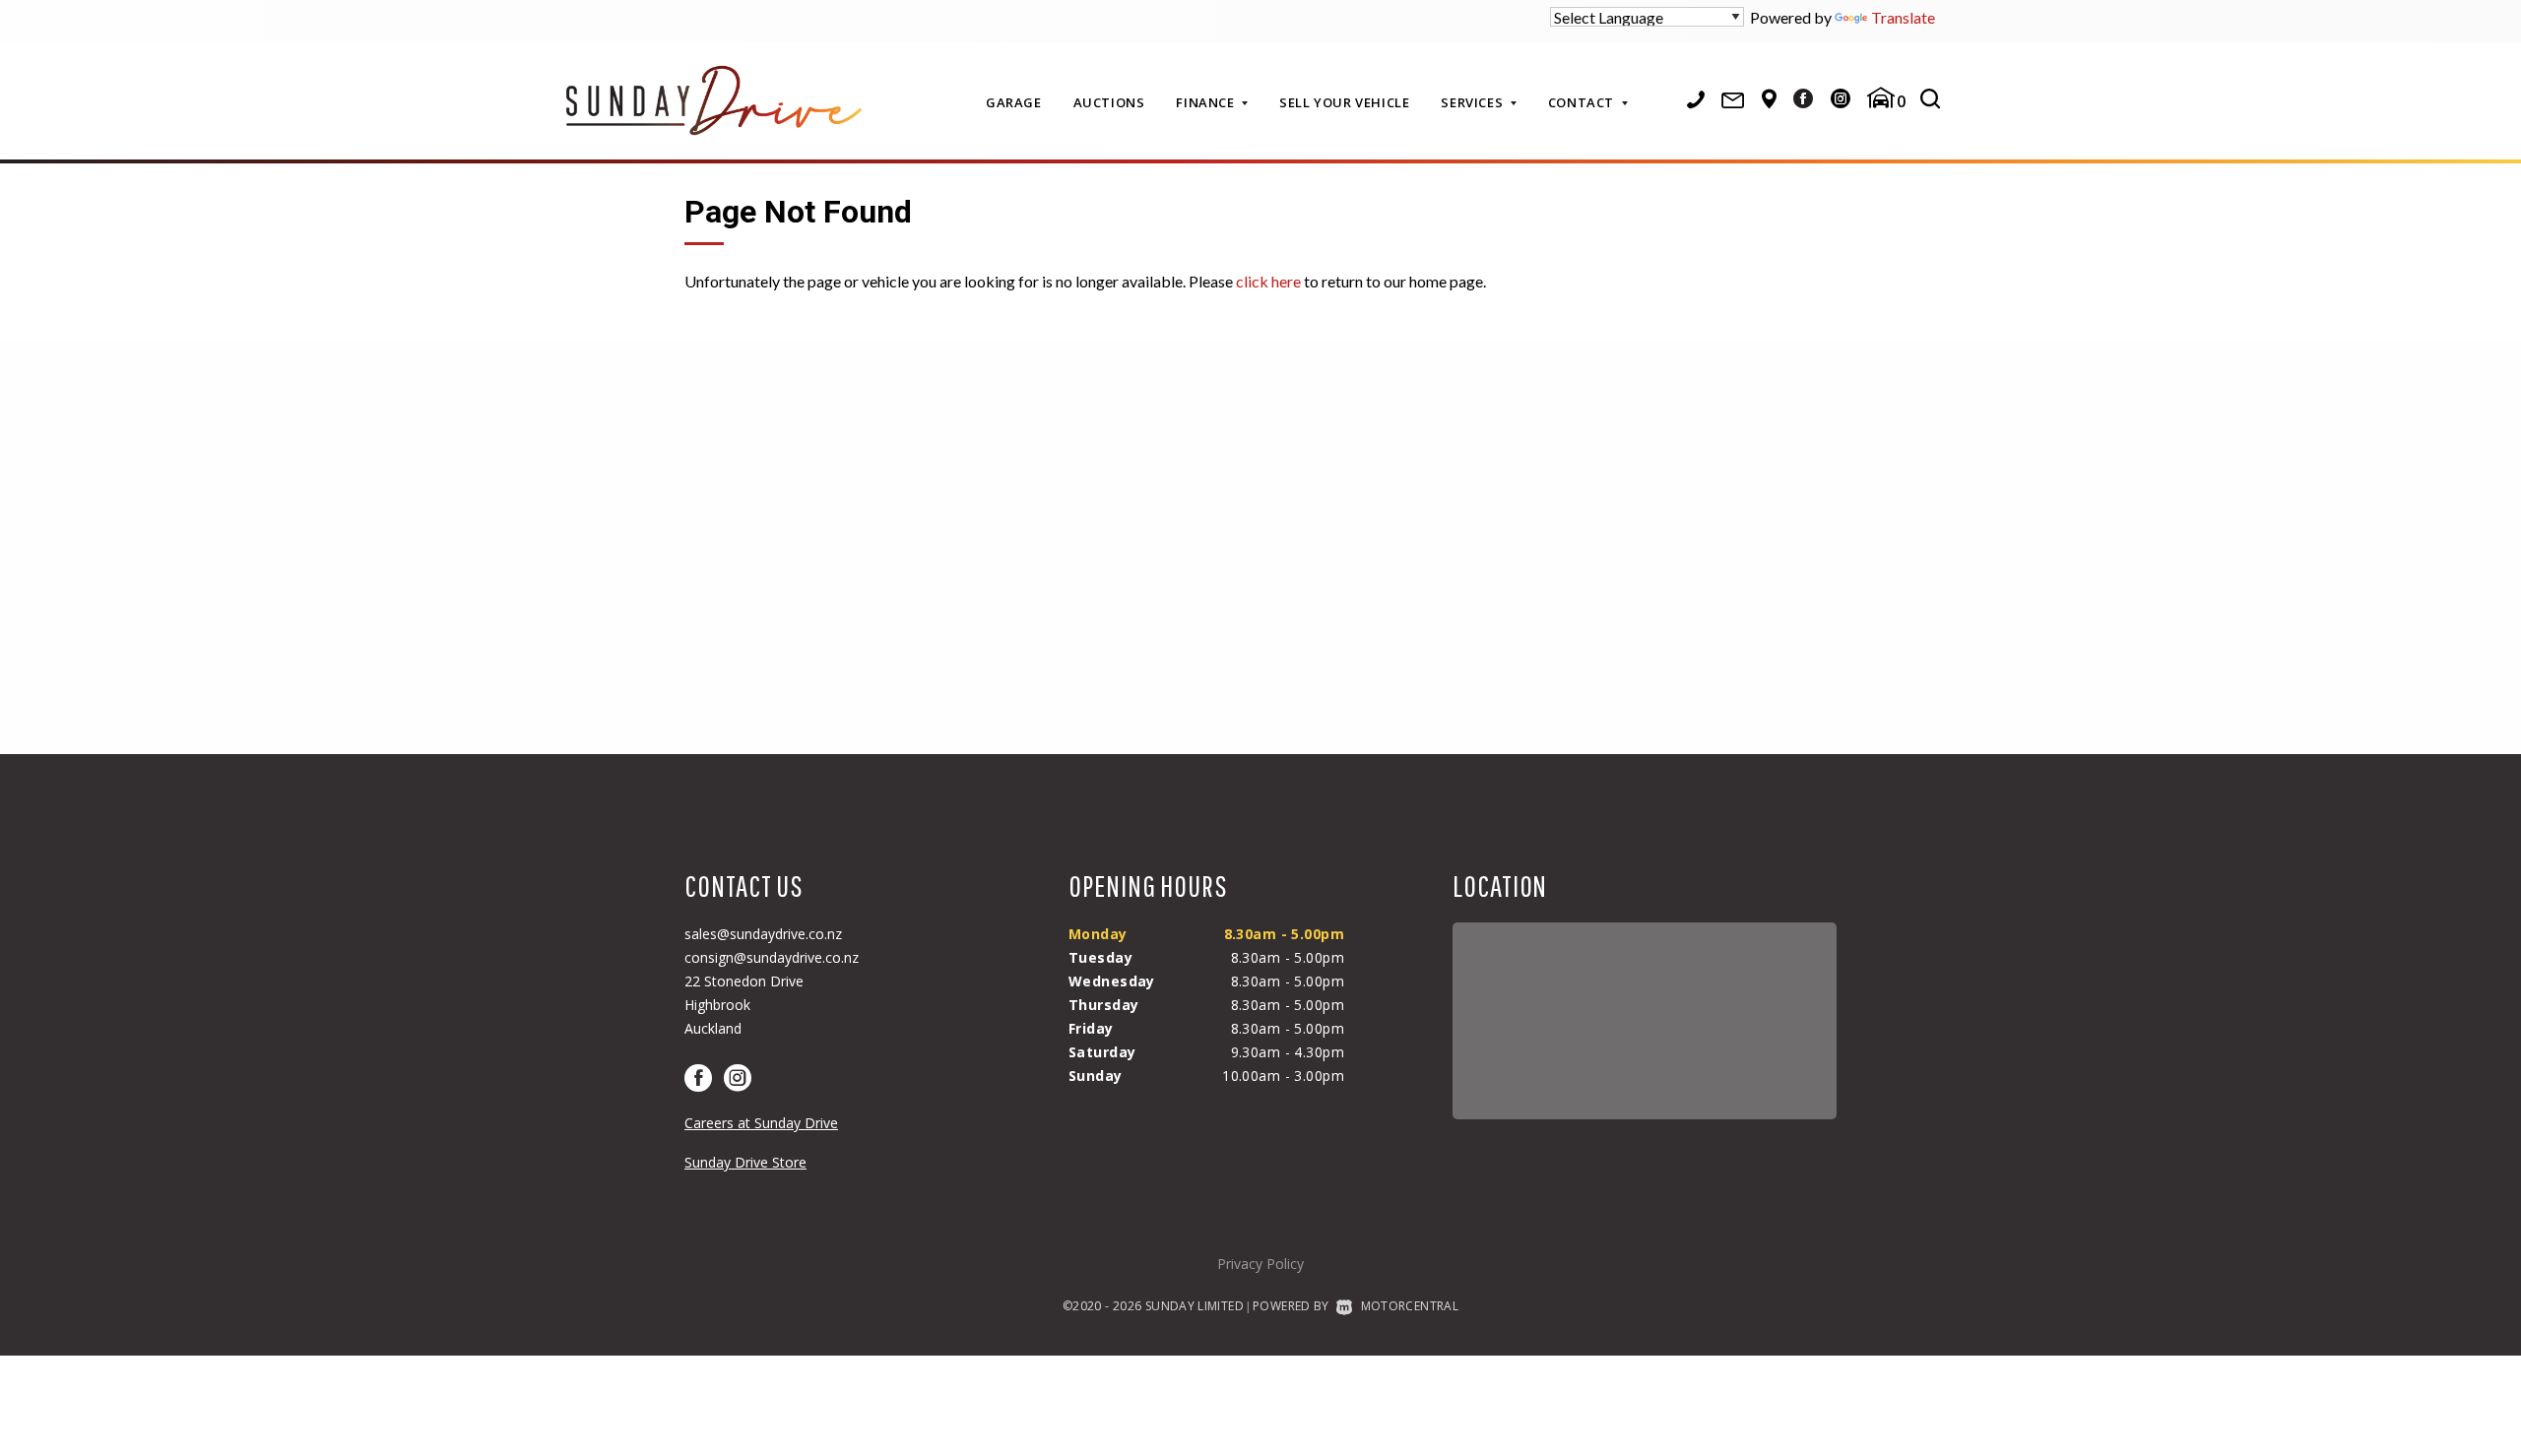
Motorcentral (1410, 1306)
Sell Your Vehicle (1344, 102)
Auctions (1109, 102)
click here (1268, 281)
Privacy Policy (1260, 1264)
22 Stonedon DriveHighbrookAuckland (744, 1005)
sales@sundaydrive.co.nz (763, 934)
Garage (1014, 102)
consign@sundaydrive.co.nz (772, 957)
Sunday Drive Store (745, 1162)
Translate (1903, 17)
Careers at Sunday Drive (761, 1123)
